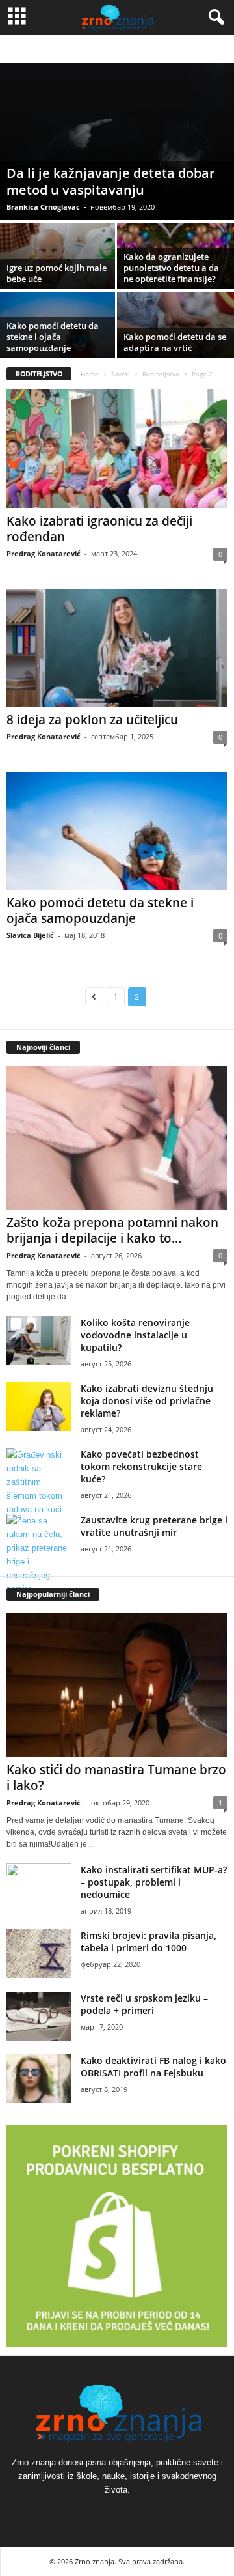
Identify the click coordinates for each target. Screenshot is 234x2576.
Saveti (121, 374)
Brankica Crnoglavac (43, 207)
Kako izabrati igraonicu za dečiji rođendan (99, 529)
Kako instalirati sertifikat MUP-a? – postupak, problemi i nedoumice (154, 1882)
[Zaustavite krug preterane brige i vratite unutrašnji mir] (39, 1555)
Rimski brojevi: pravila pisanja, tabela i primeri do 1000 (149, 1942)
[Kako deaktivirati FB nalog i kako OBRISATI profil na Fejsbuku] (39, 2079)
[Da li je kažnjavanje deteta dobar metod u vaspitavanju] (117, 142)
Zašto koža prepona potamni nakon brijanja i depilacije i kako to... (112, 1230)
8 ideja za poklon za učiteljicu (92, 720)
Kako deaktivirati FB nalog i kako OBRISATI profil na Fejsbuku (153, 2067)
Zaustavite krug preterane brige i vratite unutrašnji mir (154, 1526)
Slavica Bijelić (30, 935)
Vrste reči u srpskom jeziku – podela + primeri (144, 2004)
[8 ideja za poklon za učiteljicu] (117, 648)
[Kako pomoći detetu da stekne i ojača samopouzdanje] (117, 831)
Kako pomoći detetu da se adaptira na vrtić (175, 342)
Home (90, 374)
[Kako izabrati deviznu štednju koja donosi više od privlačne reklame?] (39, 1407)
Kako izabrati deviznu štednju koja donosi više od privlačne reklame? (147, 1401)
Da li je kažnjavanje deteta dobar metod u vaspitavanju (111, 181)
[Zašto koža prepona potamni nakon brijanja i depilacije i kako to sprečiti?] (117, 1138)
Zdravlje (170, 49)
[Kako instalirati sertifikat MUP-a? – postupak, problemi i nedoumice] (39, 1888)
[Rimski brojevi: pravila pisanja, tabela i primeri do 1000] (39, 1954)
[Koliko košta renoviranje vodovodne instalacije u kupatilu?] (39, 1341)
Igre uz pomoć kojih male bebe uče (57, 273)
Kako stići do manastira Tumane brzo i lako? (116, 1777)
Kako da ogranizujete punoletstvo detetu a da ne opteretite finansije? (171, 268)
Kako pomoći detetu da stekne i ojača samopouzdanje (53, 337)
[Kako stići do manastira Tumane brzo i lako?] (117, 1685)
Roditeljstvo (83, 49)
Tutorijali (130, 49)
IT (50, 49)
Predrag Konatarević (44, 553)
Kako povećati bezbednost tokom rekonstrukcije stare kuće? (141, 1466)
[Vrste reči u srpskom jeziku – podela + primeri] (39, 2016)
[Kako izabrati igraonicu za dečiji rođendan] (117, 448)
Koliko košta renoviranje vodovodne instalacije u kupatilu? (135, 1335)
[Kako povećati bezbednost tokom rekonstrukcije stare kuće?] (39, 1482)
